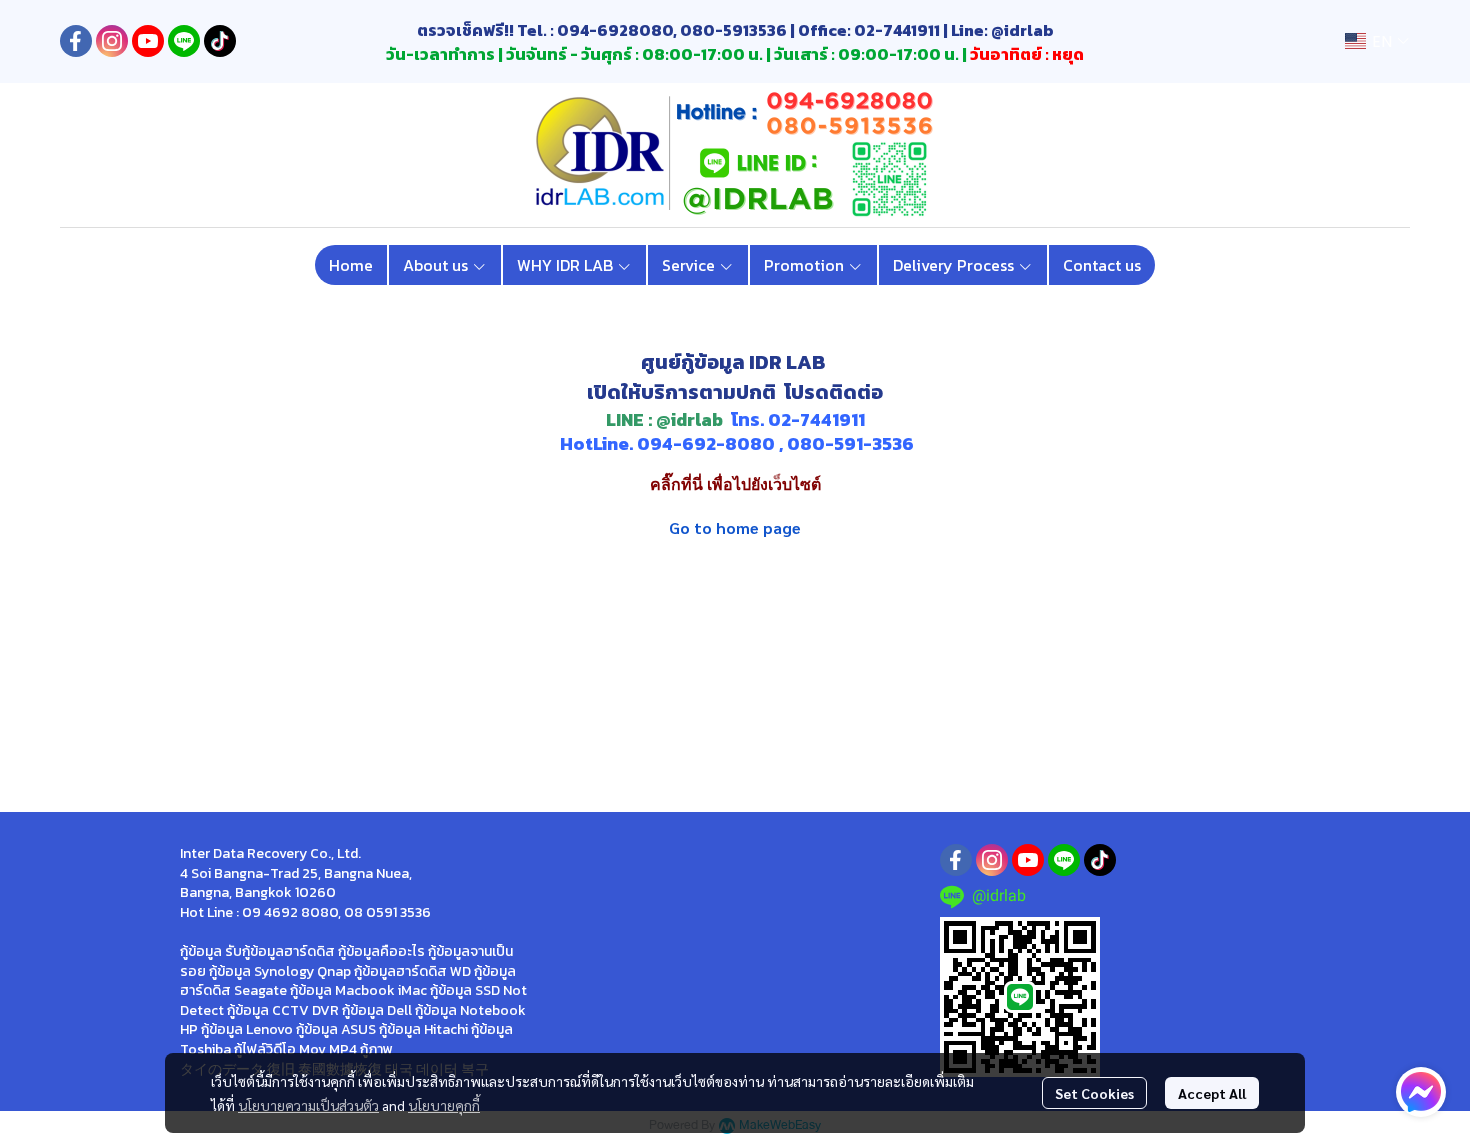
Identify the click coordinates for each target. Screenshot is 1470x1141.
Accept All (1212, 1093)
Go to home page (735, 527)
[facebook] (76, 41)
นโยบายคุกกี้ (444, 1105)
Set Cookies (1094, 1093)
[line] (184, 41)
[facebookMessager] (1421, 1092)
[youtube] (148, 41)
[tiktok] (220, 41)
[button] (1377, 41)
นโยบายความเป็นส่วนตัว (308, 1105)
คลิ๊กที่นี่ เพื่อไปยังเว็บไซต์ (735, 484)
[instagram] (112, 41)
